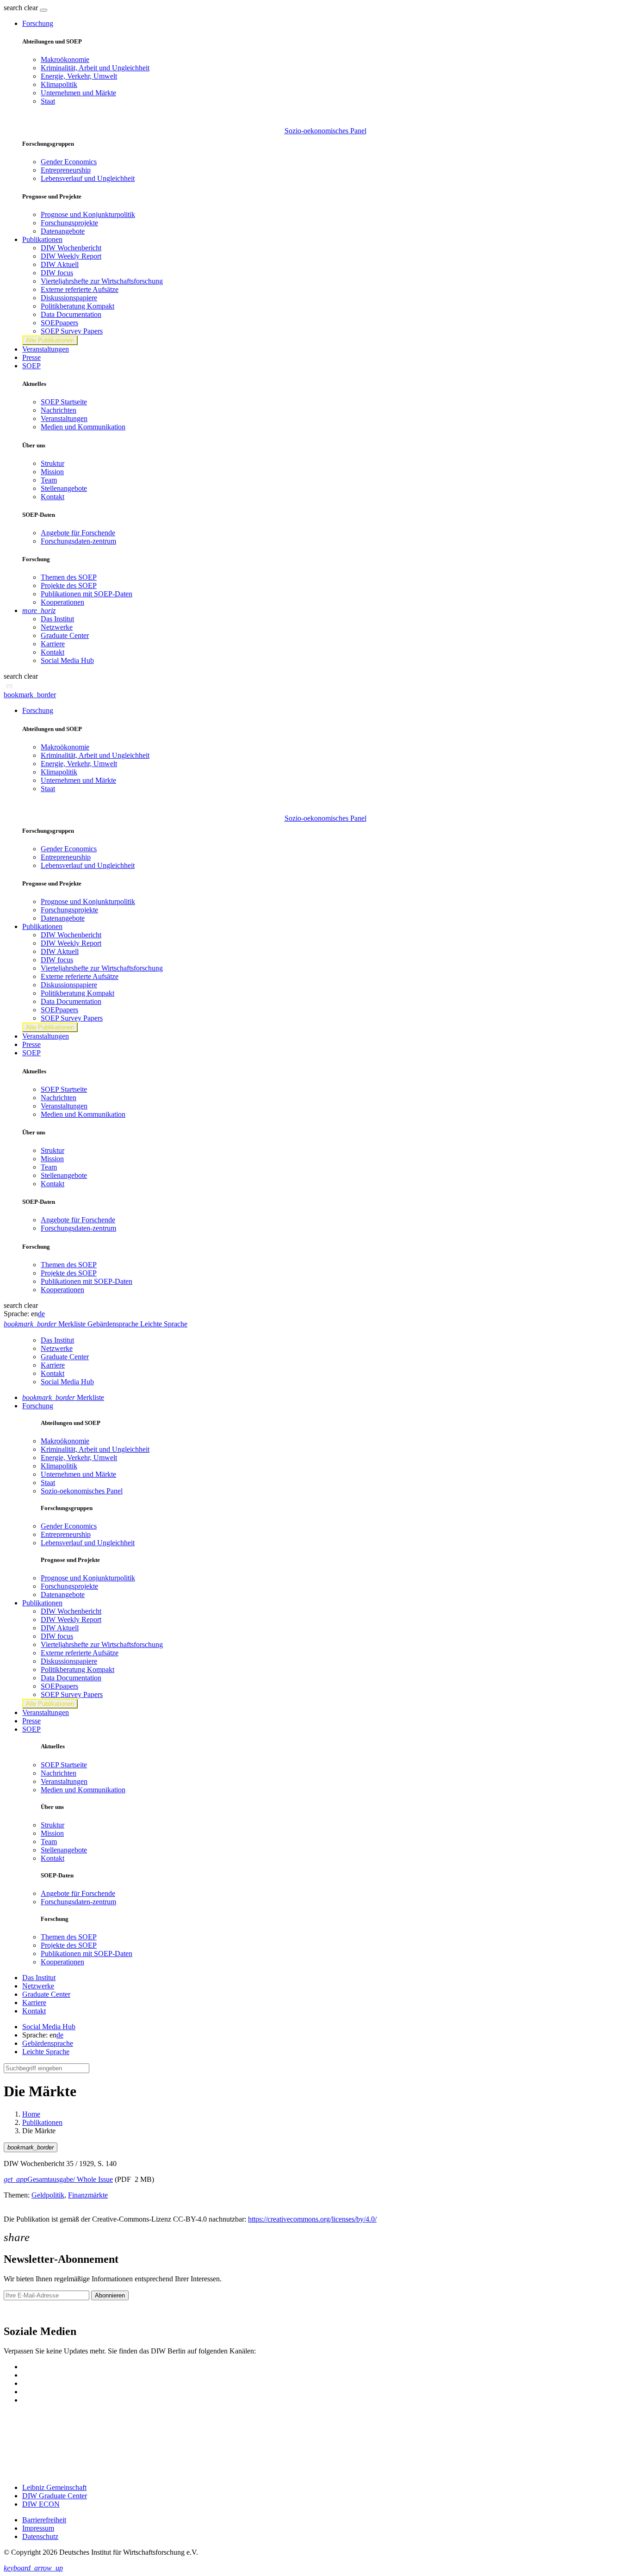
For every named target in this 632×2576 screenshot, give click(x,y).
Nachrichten (59, 410)
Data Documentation (71, 314)
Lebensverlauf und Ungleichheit (88, 178)
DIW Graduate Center (55, 2496)
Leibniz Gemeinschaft (54, 2487)
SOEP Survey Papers (72, 331)
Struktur (53, 463)
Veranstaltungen (46, 349)
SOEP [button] (31, 366)
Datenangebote (63, 231)
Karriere (53, 644)
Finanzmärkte (88, 2195)
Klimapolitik (59, 84)
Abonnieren (110, 2295)
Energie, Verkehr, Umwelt (79, 76)
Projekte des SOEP (69, 585)
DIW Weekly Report (71, 256)
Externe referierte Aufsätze (80, 289)
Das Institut (57, 619)
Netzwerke (57, 627)
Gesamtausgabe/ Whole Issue (58, 2179)
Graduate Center (65, 635)
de (41, 1314)
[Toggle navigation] (43, 10)
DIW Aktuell (60, 264)
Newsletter (19, 2312)
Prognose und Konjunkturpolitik (88, 214)
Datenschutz (40, 2536)
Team (49, 480)
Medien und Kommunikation (83, 427)
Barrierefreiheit (44, 2520)
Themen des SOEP (69, 577)
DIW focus (57, 273)
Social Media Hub (67, 660)
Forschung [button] (38, 23)
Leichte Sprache (46, 2052)
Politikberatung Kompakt (77, 306)
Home (31, 2114)
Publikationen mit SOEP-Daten (87, 594)
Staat (48, 101)
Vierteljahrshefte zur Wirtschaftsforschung (102, 281)
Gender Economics (69, 162)
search (13, 8)
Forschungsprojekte (69, 223)
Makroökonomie (65, 59)
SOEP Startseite (64, 402)
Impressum (38, 2528)
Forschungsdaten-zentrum (78, 541)
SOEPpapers (59, 323)
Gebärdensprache (48, 2043)
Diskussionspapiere (69, 298)
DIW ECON (41, 2504)
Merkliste (63, 1397)
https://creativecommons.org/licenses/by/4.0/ (312, 2219)
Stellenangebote (64, 488)
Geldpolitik (48, 2195)
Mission (52, 472)
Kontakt (53, 497)
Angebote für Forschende (78, 533)
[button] (22, 8)
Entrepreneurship (66, 170)
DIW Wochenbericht (71, 248)
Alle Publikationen (50, 340)
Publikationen (42, 2122)
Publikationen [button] (42, 239)
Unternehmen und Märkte (78, 93)
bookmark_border (30, 695)
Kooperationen (62, 602)
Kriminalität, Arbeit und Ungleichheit (95, 68)
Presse (31, 357)
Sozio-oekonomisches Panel (325, 131)
